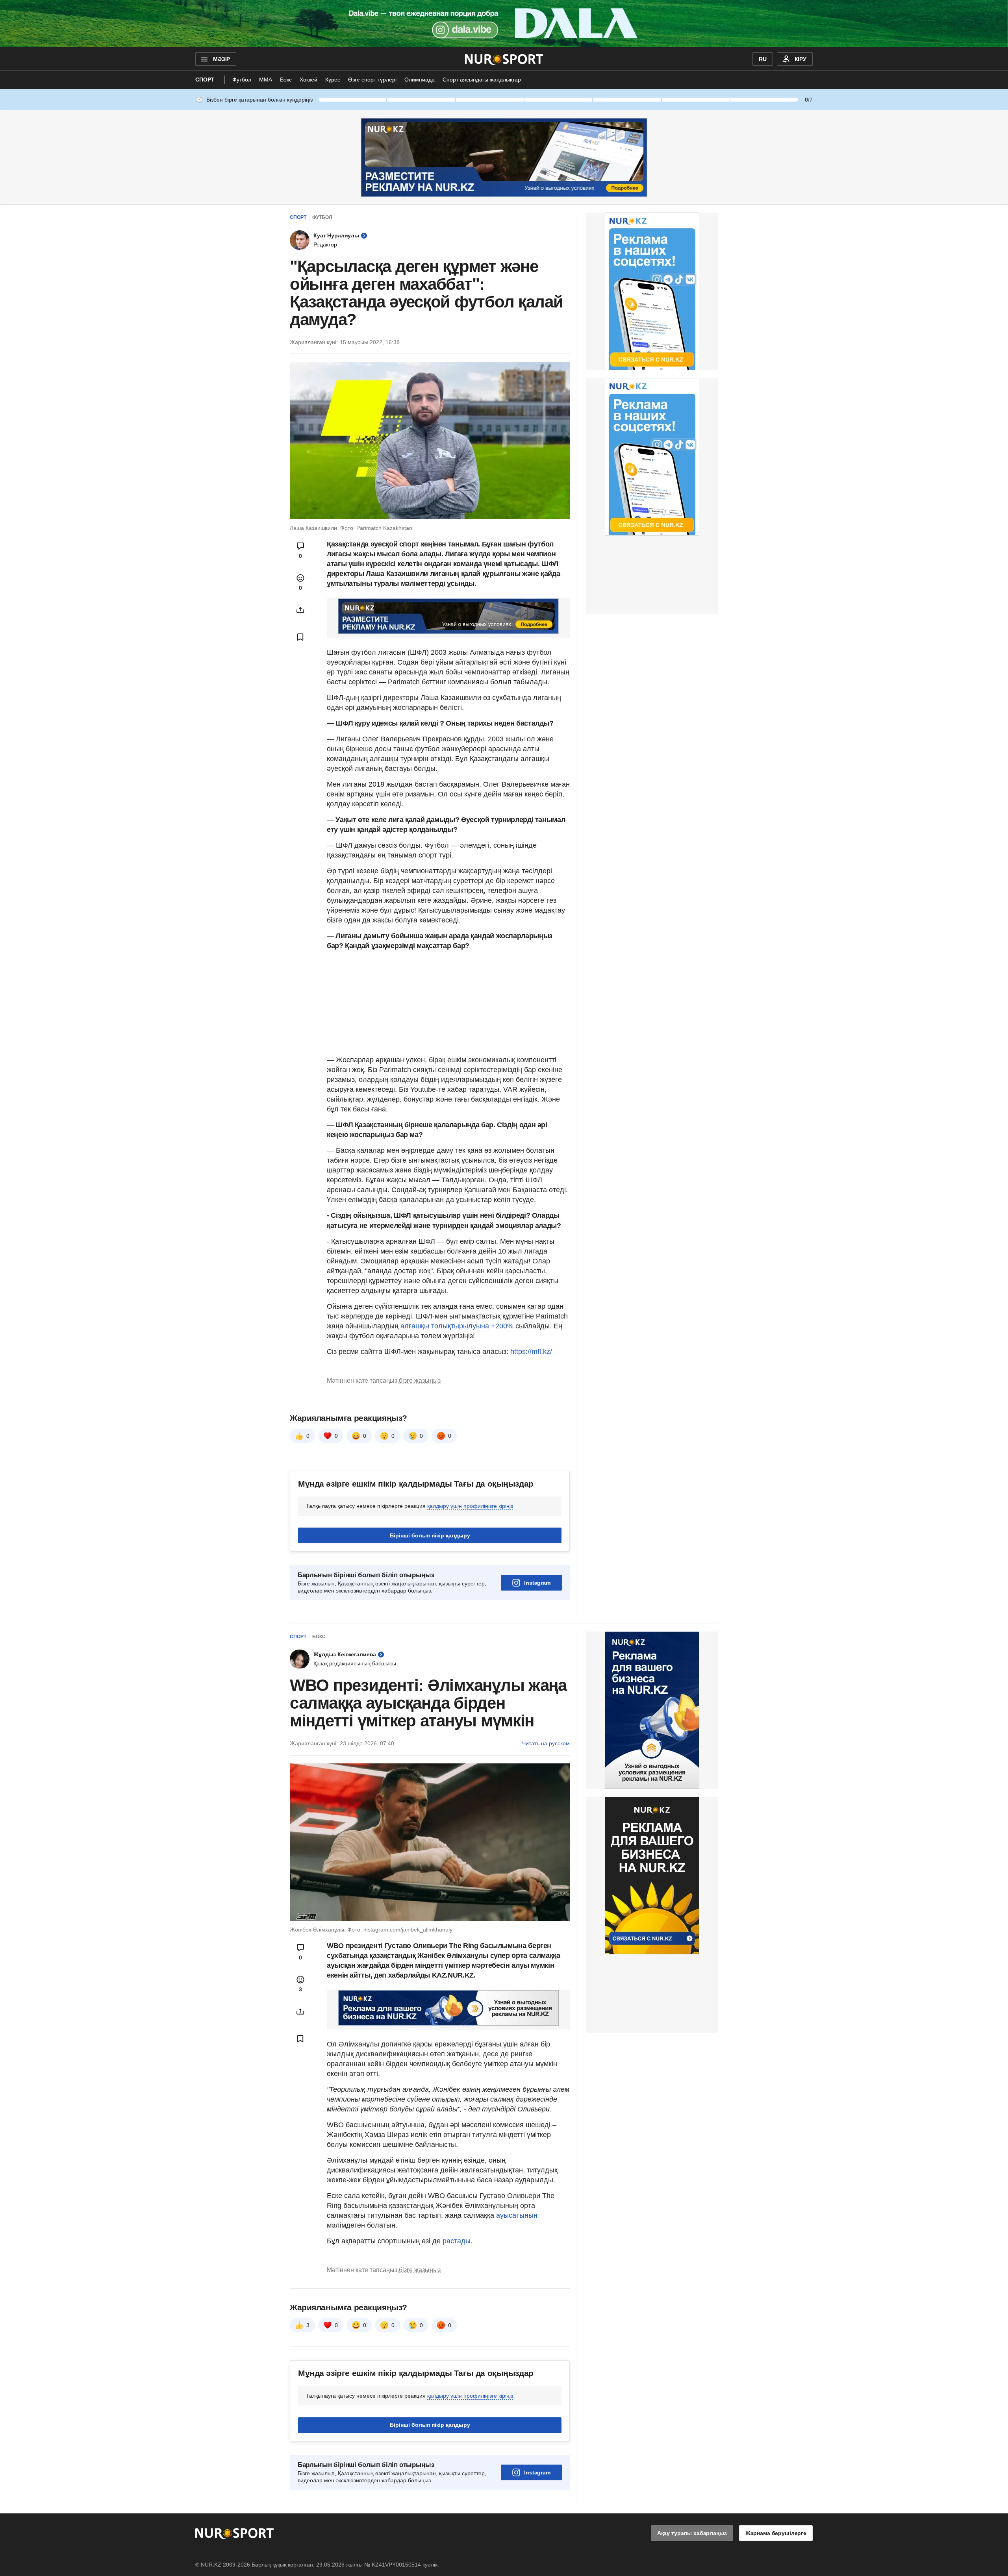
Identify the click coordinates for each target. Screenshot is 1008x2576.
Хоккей (309, 80)
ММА (266, 80)
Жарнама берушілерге (776, 2533)
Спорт (205, 80)
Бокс (286, 80)
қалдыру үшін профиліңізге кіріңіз (470, 1506)
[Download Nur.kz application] (504, 24)
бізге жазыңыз (420, 1381)
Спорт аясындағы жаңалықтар (482, 80)
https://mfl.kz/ (531, 1352)
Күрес (333, 80)
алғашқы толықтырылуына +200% (457, 1326)
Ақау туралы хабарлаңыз (692, 2533)
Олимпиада (420, 80)
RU (763, 59)
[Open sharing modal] (300, 610)
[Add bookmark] (300, 637)
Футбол (242, 80)
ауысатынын (517, 2215)
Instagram (537, 1583)
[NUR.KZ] (504, 59)
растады (457, 2241)
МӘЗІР (221, 59)
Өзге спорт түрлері (372, 80)
